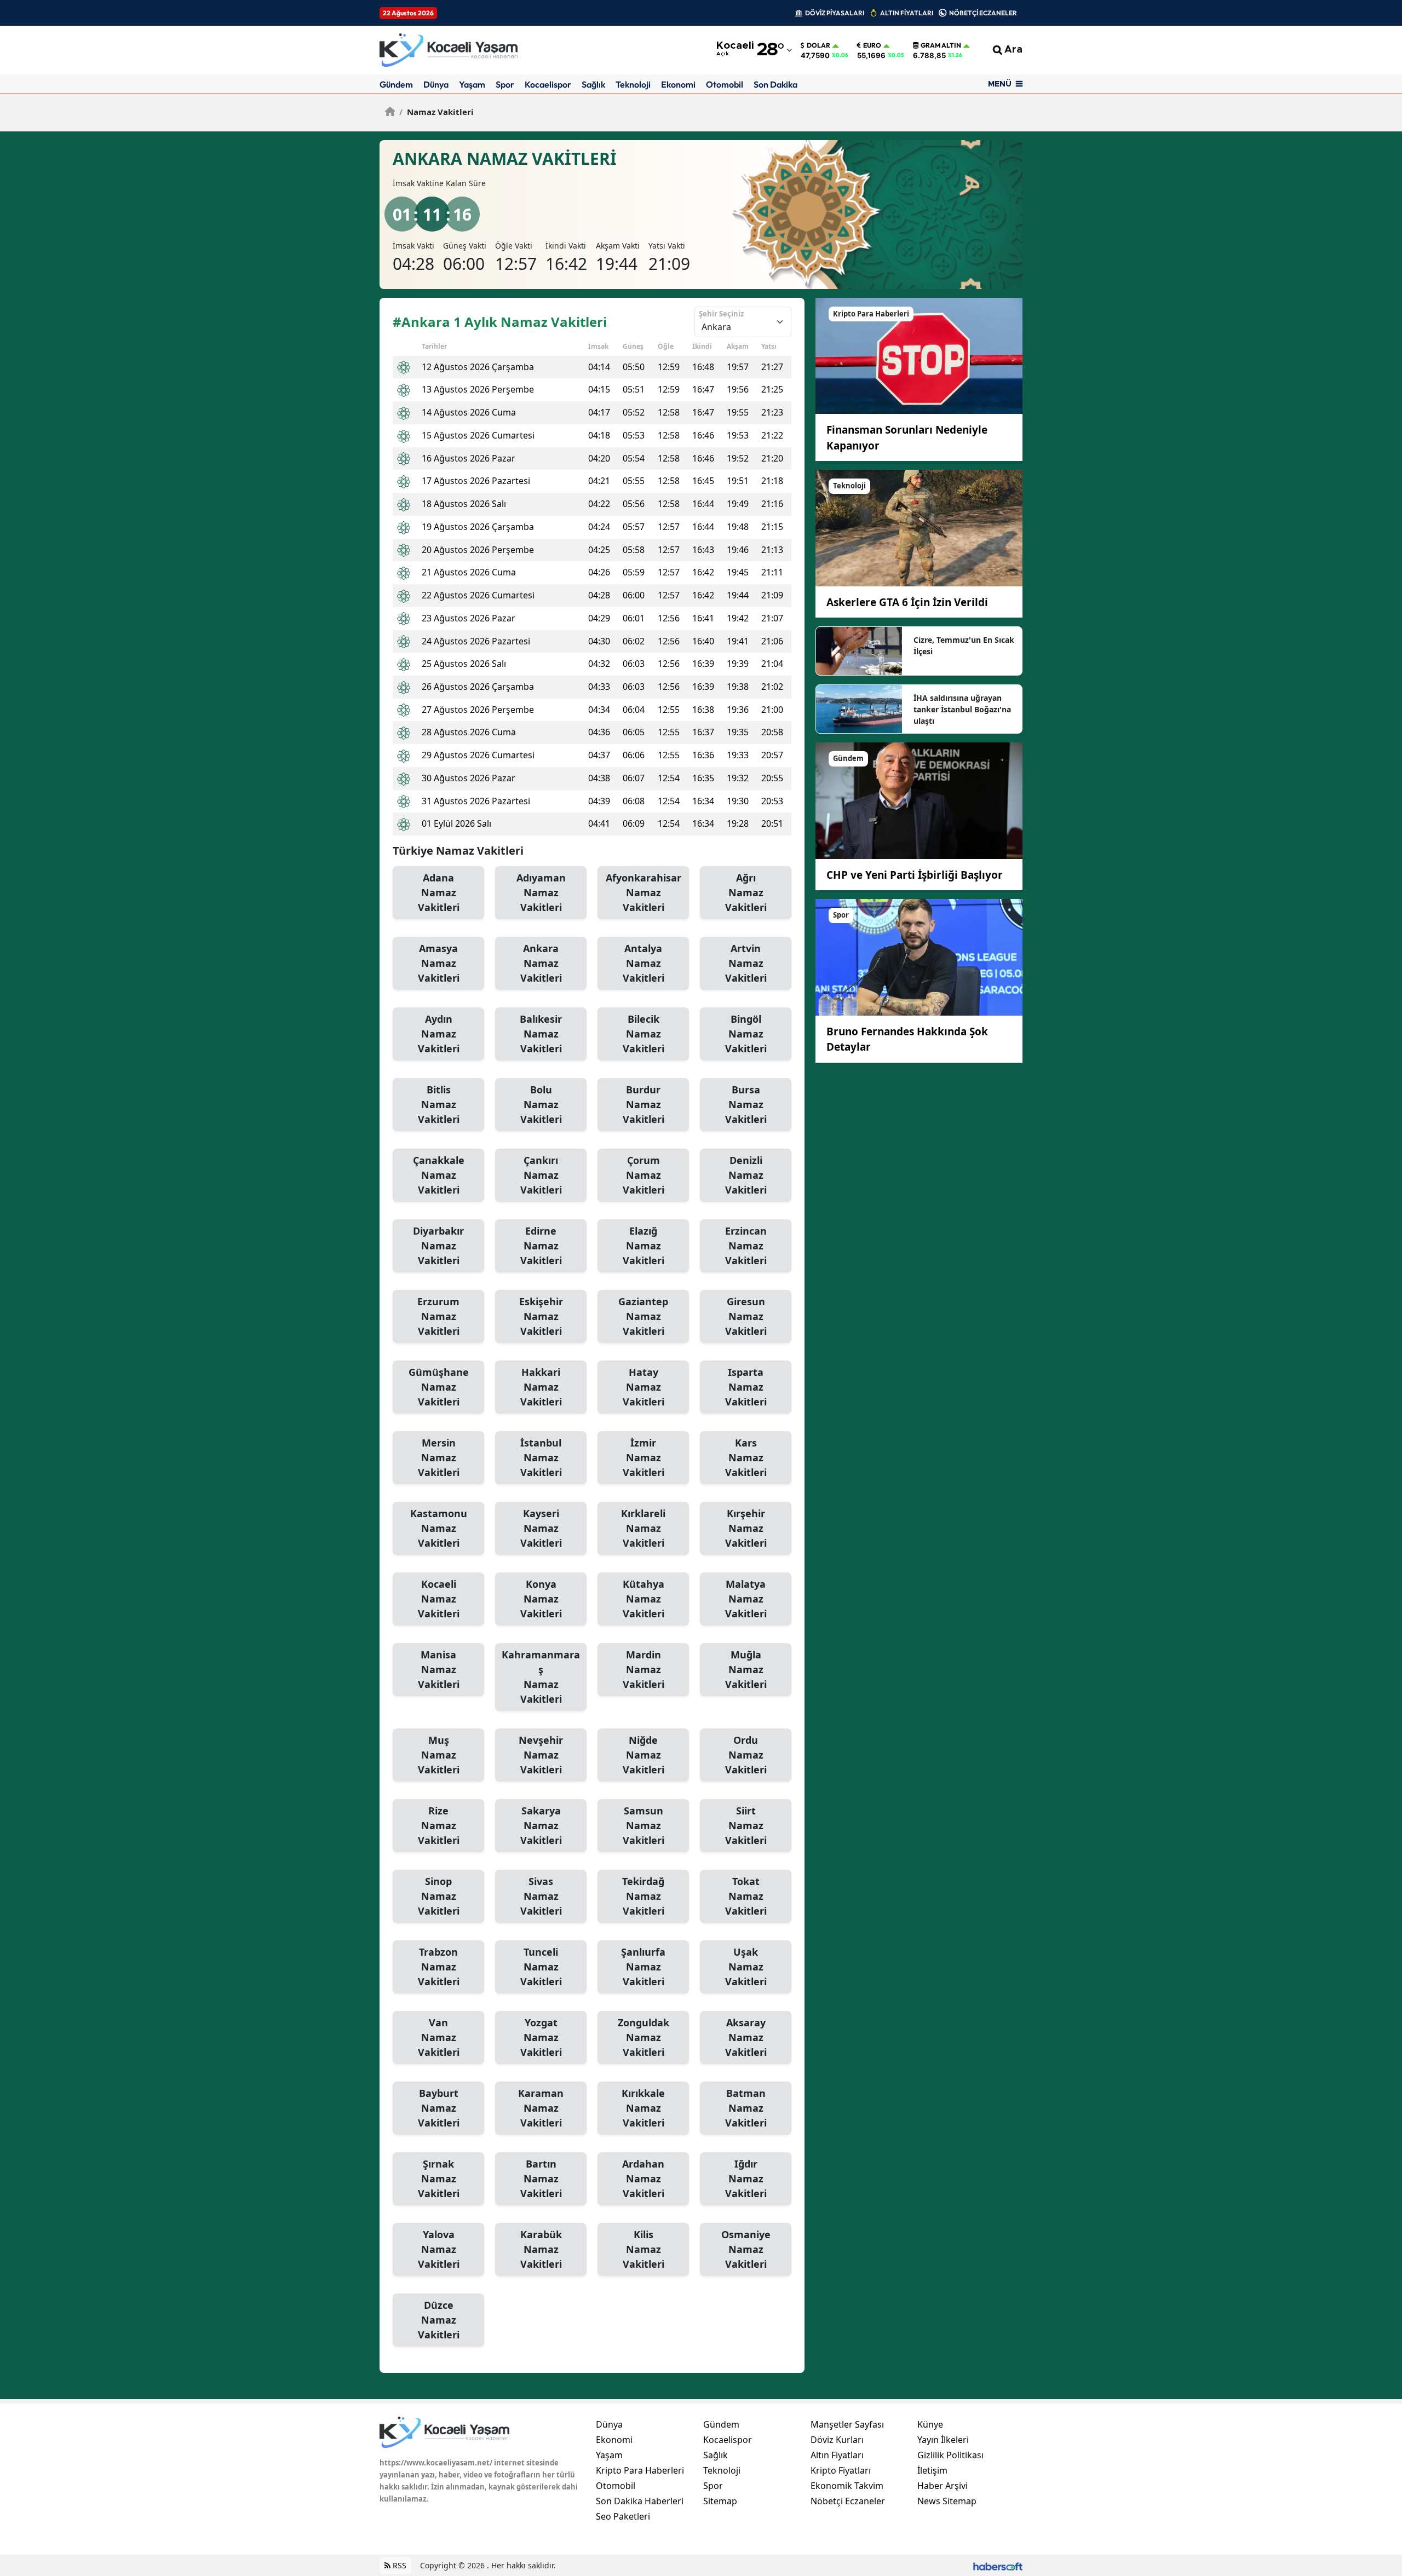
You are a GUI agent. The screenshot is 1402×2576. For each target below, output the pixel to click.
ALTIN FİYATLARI (907, 13)
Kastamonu (439, 1528)
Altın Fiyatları (837, 2455)
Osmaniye (746, 2249)
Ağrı (746, 892)
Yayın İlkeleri (943, 2440)
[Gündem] (919, 800)
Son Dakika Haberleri (640, 2501)
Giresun (746, 1316)
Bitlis (439, 1104)
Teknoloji (633, 84)
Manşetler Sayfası (847, 2424)
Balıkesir (541, 1034)
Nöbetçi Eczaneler (848, 2501)
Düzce (439, 2320)
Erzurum (438, 1316)
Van (439, 2037)
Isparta (746, 1387)
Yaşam (472, 84)
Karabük (541, 2249)
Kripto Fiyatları (841, 2470)
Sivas (541, 1896)
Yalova (439, 2249)
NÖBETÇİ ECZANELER (983, 13)
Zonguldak (643, 2037)
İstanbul (541, 1457)
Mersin (439, 1457)
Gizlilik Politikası (950, 2455)
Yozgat (541, 2037)
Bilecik (643, 1034)
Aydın (439, 1034)
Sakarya (541, 1825)
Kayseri (541, 1528)
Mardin (643, 1669)
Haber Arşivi (943, 2486)
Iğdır (746, 2179)
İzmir (643, 1457)
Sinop (439, 1896)
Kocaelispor (548, 84)
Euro (872, 45)
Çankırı (541, 1175)
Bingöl (746, 1034)
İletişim (932, 2470)
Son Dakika (775, 84)
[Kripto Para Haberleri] (919, 355)
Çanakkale (439, 1175)
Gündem (396, 84)
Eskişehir (541, 1316)
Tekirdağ (643, 1896)
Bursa (746, 1104)
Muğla (746, 1669)
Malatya (746, 1599)
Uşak (746, 1967)
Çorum (643, 1175)
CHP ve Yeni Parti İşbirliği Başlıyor (915, 875)
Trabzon (439, 1967)
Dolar (818, 45)
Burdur (643, 1104)
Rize (439, 1825)
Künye (930, 2424)
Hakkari (541, 1387)
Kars (746, 1457)
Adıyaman (541, 892)
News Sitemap (947, 2501)
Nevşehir (541, 1755)
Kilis (643, 2249)
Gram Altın (941, 45)
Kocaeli (439, 1599)
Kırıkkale (643, 2108)
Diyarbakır (438, 1246)
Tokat (746, 1896)
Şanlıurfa (643, 1967)
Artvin (746, 963)
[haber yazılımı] (998, 2565)
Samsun (643, 1825)
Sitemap (720, 2501)
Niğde (643, 1755)
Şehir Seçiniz (721, 314)
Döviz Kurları (837, 2440)
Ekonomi (678, 84)
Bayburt (439, 2108)
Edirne (541, 1246)
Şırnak (439, 2179)
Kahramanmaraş (541, 1677)
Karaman (541, 2108)
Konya (541, 1599)
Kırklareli (643, 1528)
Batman (746, 2108)
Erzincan (746, 1246)
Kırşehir (746, 1528)
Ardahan (643, 2179)
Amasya (439, 963)
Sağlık (593, 84)
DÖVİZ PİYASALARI (835, 13)
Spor (505, 84)
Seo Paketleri (623, 2516)
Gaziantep (643, 1316)
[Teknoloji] (919, 527)
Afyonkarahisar (643, 892)
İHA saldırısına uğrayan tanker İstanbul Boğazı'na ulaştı (962, 709)
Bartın (541, 2179)
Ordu (746, 1755)
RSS (398, 2565)
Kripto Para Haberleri (640, 2470)
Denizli (746, 1175)
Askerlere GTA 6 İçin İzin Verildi (907, 602)
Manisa (439, 1669)
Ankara (541, 963)
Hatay (643, 1387)
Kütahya (643, 1599)
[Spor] (919, 956)
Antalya (643, 963)
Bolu (541, 1104)
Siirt (746, 1825)
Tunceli (541, 1967)
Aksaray (746, 2037)
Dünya (436, 84)
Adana (439, 892)
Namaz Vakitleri (436, 112)
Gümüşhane (439, 1387)
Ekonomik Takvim (847, 2486)
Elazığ (643, 1246)
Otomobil (725, 84)
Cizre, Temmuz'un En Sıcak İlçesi (964, 646)
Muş (439, 1755)
